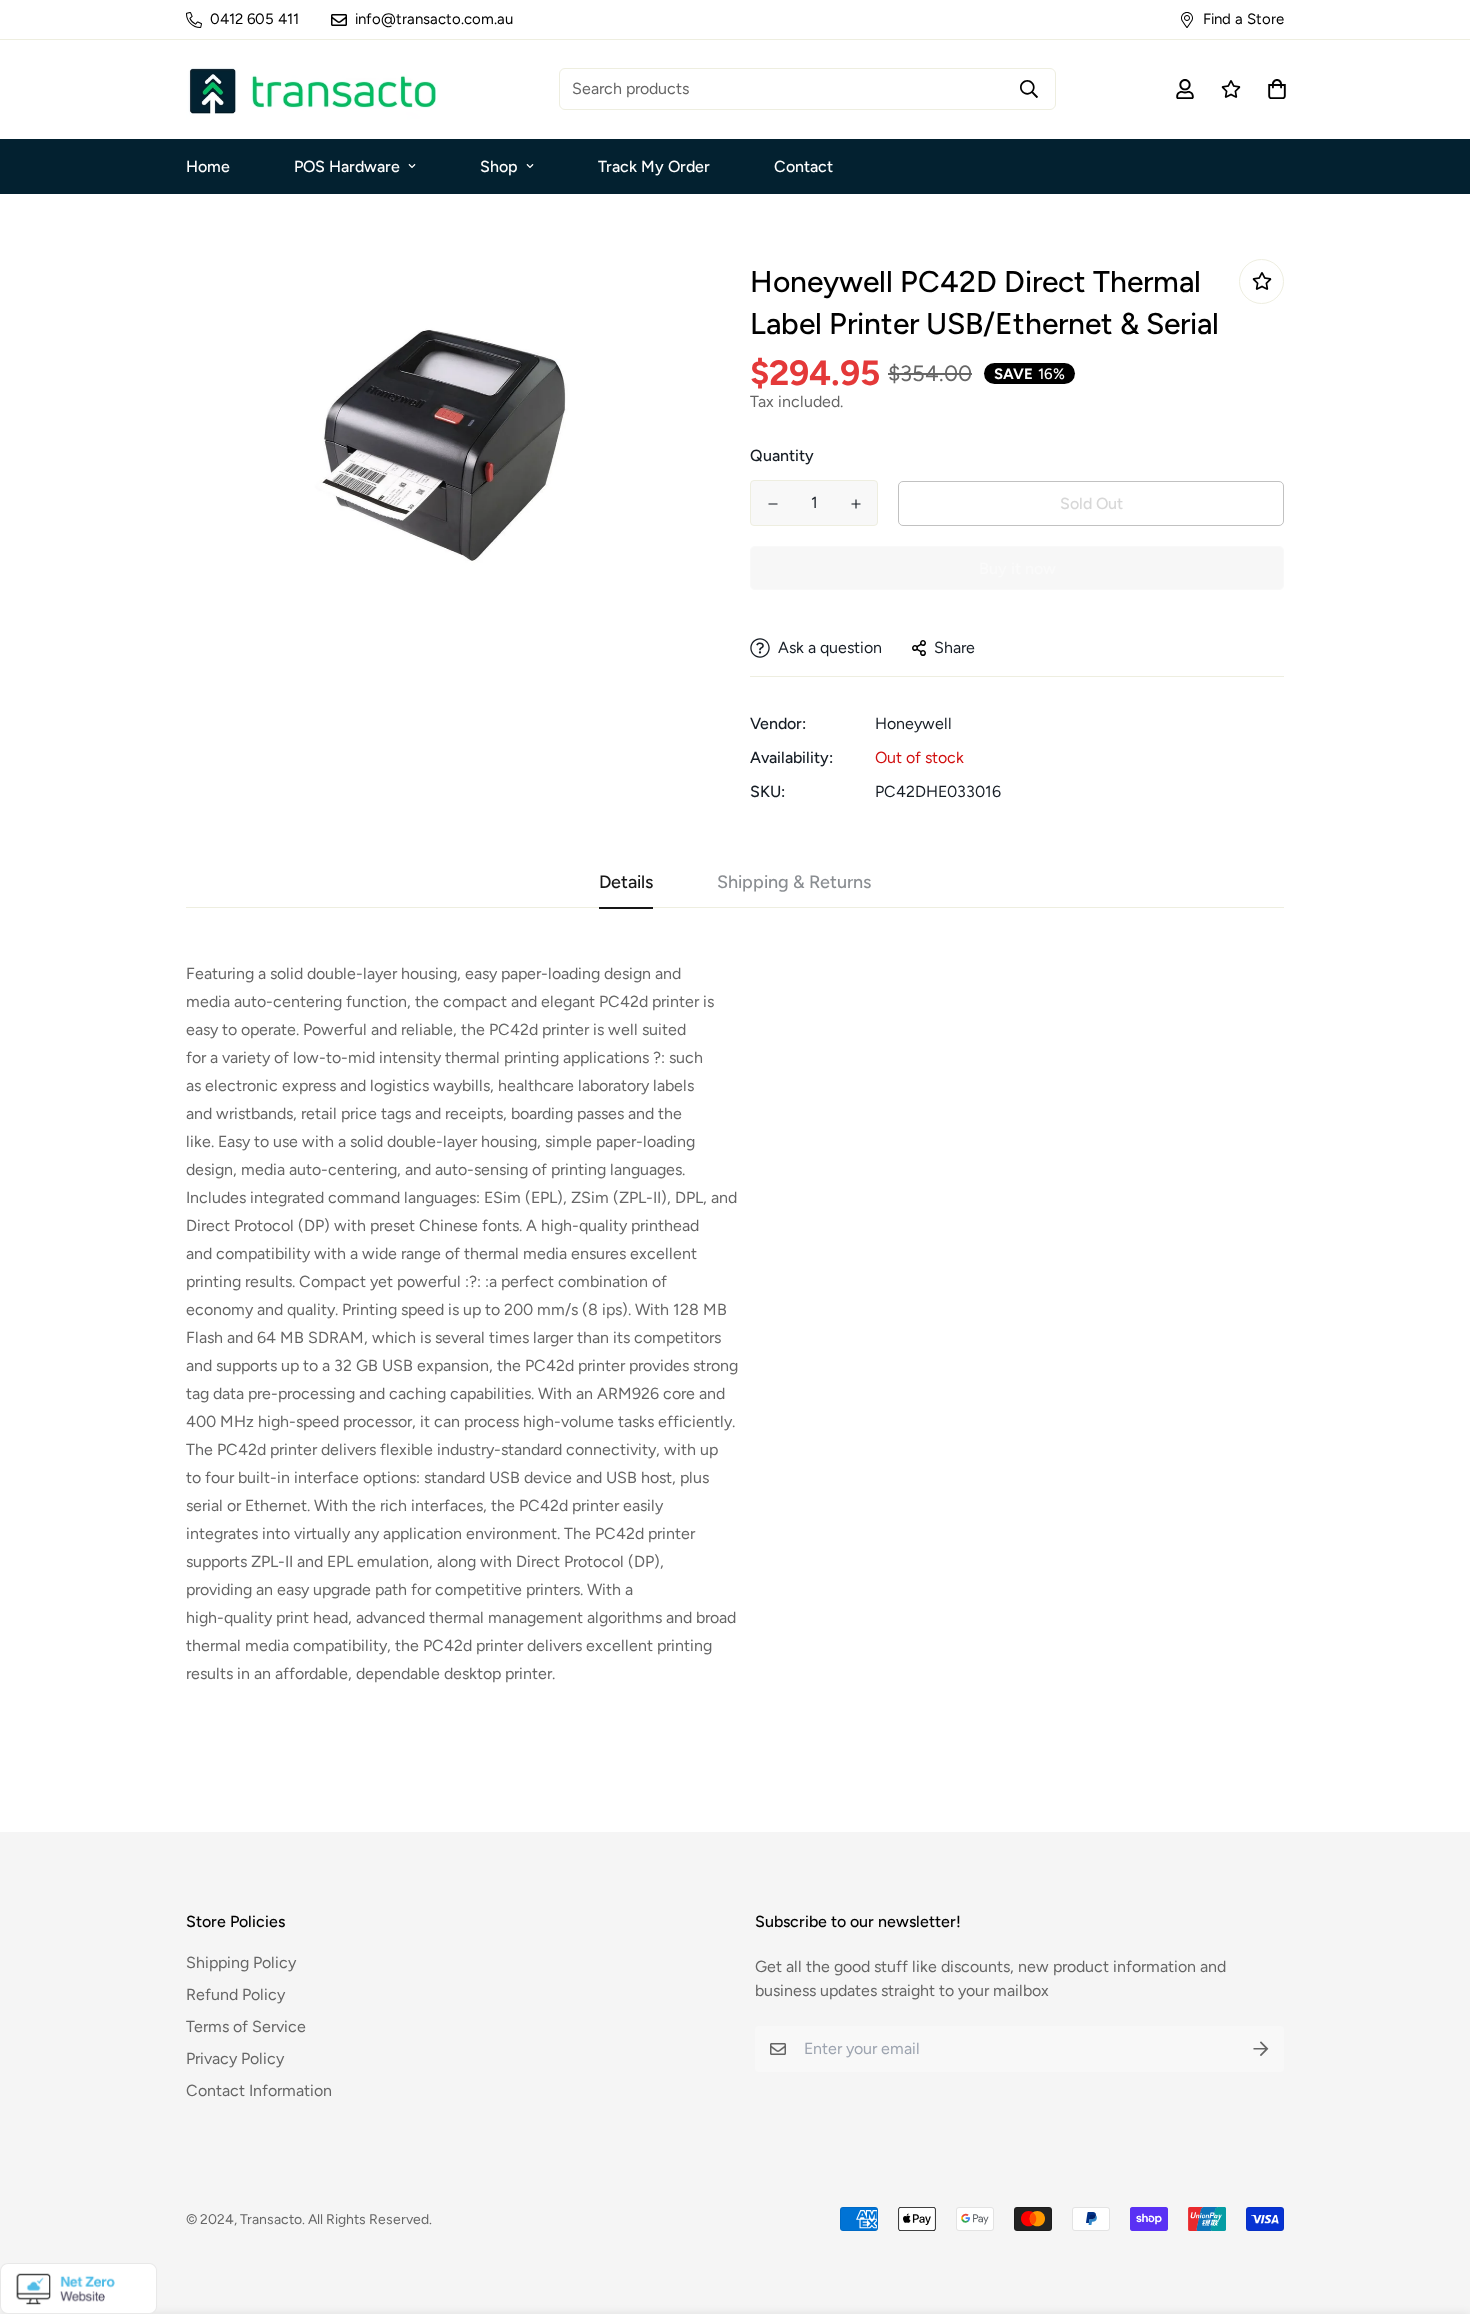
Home (208, 166)
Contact (803, 166)
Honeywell (913, 723)
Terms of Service (246, 2026)
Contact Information (259, 2090)
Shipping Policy (241, 1962)
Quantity (782, 455)
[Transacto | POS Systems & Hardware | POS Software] (311, 89)
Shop (499, 166)
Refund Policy (235, 1994)
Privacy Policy (235, 2058)
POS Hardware (347, 166)
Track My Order (654, 166)
